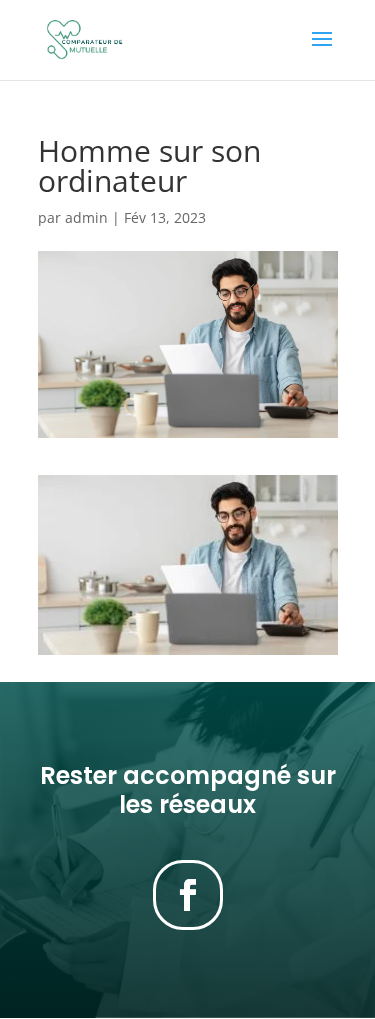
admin (86, 217)
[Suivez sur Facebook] (188, 895)
